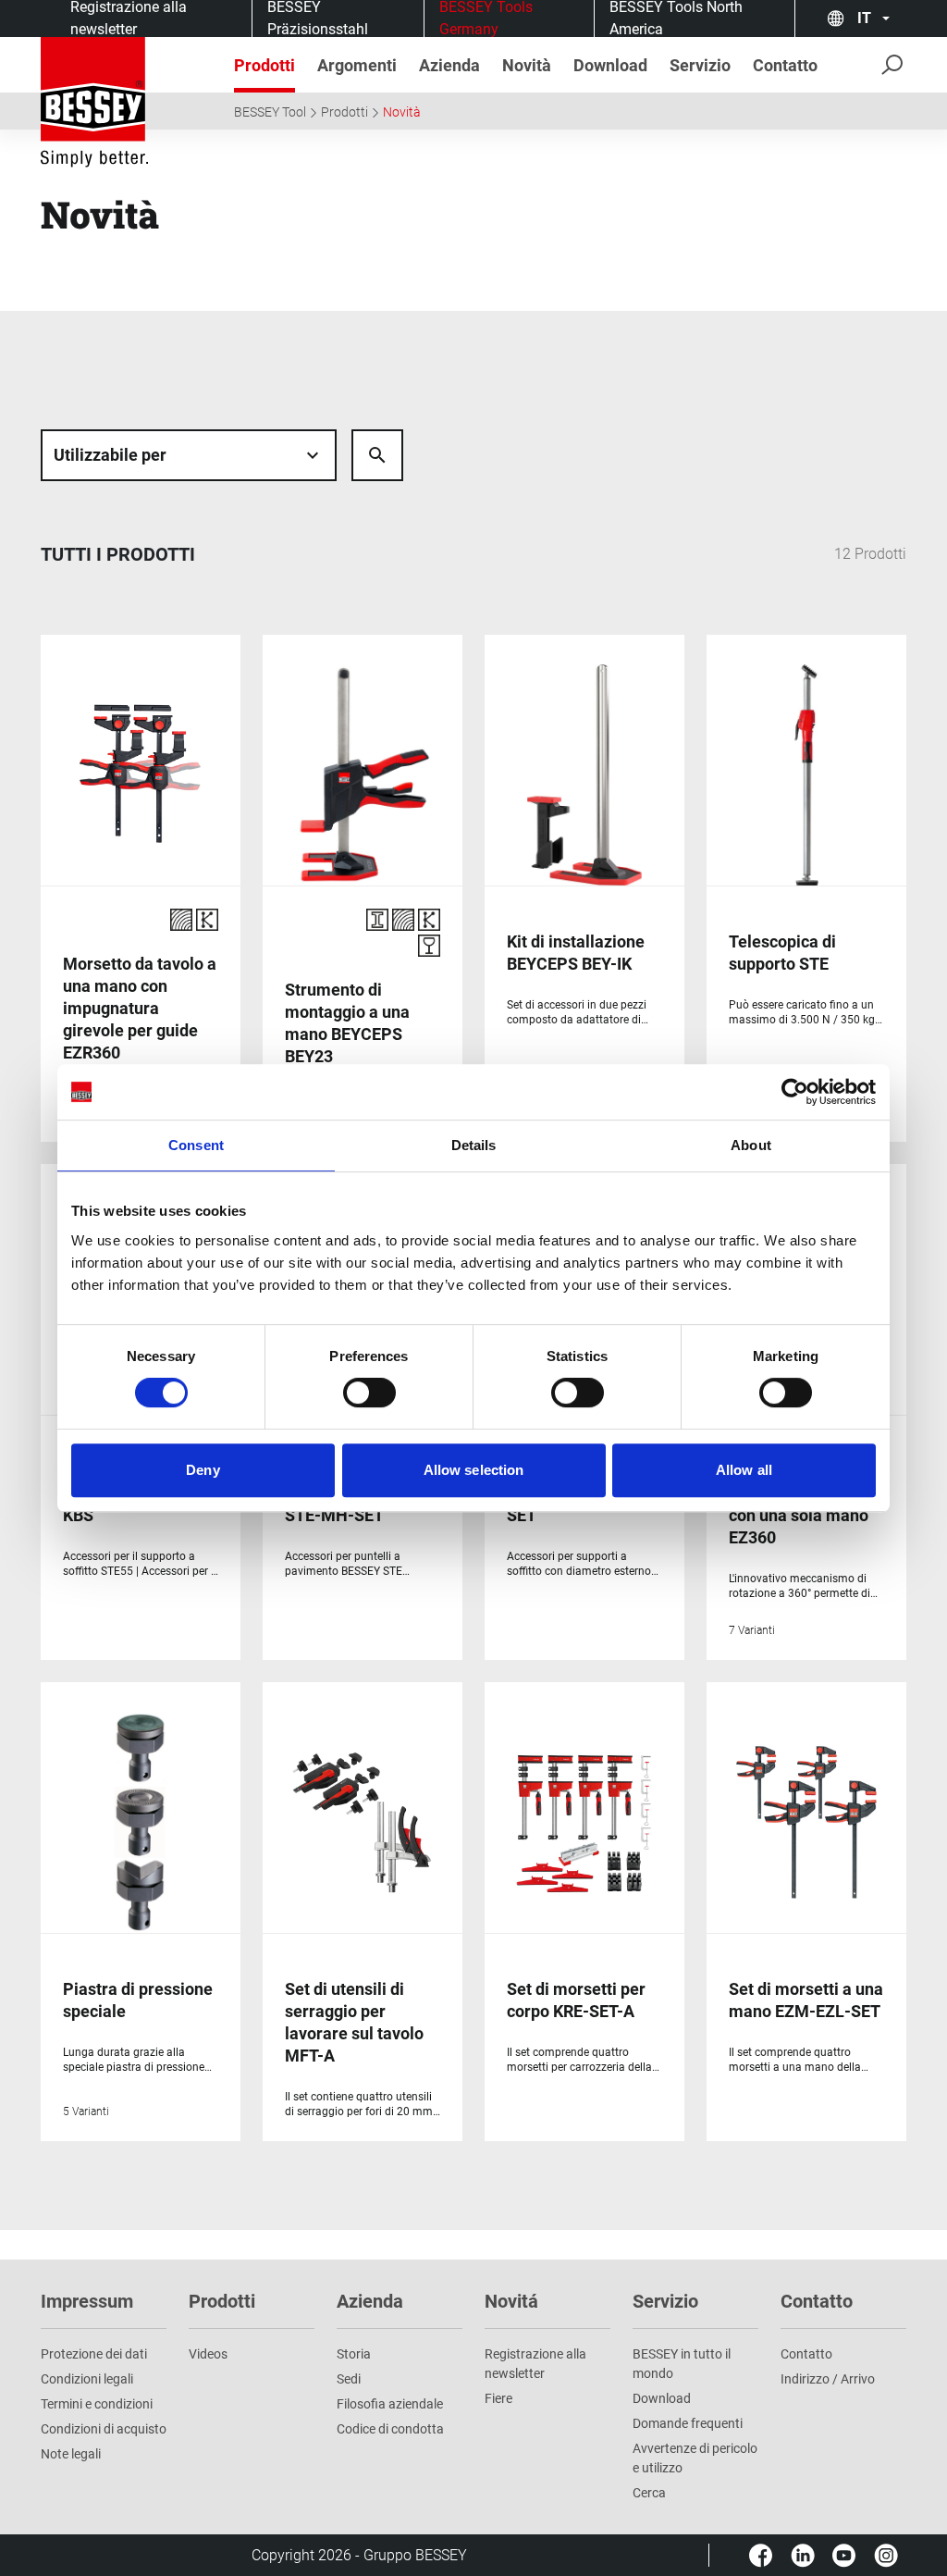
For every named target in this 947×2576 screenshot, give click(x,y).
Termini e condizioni (97, 2404)
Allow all (744, 1470)
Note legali (71, 2454)
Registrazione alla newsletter (535, 2364)
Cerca (649, 2493)
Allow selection (474, 1470)
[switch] (369, 1393)
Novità (402, 112)
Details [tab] (474, 1145)
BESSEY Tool (270, 112)
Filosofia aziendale (390, 2404)
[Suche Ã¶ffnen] (377, 455)
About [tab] (751, 1145)
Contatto (806, 2354)
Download (662, 2398)
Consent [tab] (196, 1145)
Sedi (349, 2379)
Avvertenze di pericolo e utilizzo (695, 2458)
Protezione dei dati (94, 2354)
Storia (354, 2354)
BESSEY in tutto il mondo (682, 2364)
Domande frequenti (688, 2423)
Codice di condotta (390, 2429)
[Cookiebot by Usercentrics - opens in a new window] (795, 1092)
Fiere (498, 2398)
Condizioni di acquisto (104, 2429)
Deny (203, 1470)
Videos (208, 2354)
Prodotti (344, 112)
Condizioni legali (87, 2379)
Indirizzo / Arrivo (828, 2379)
